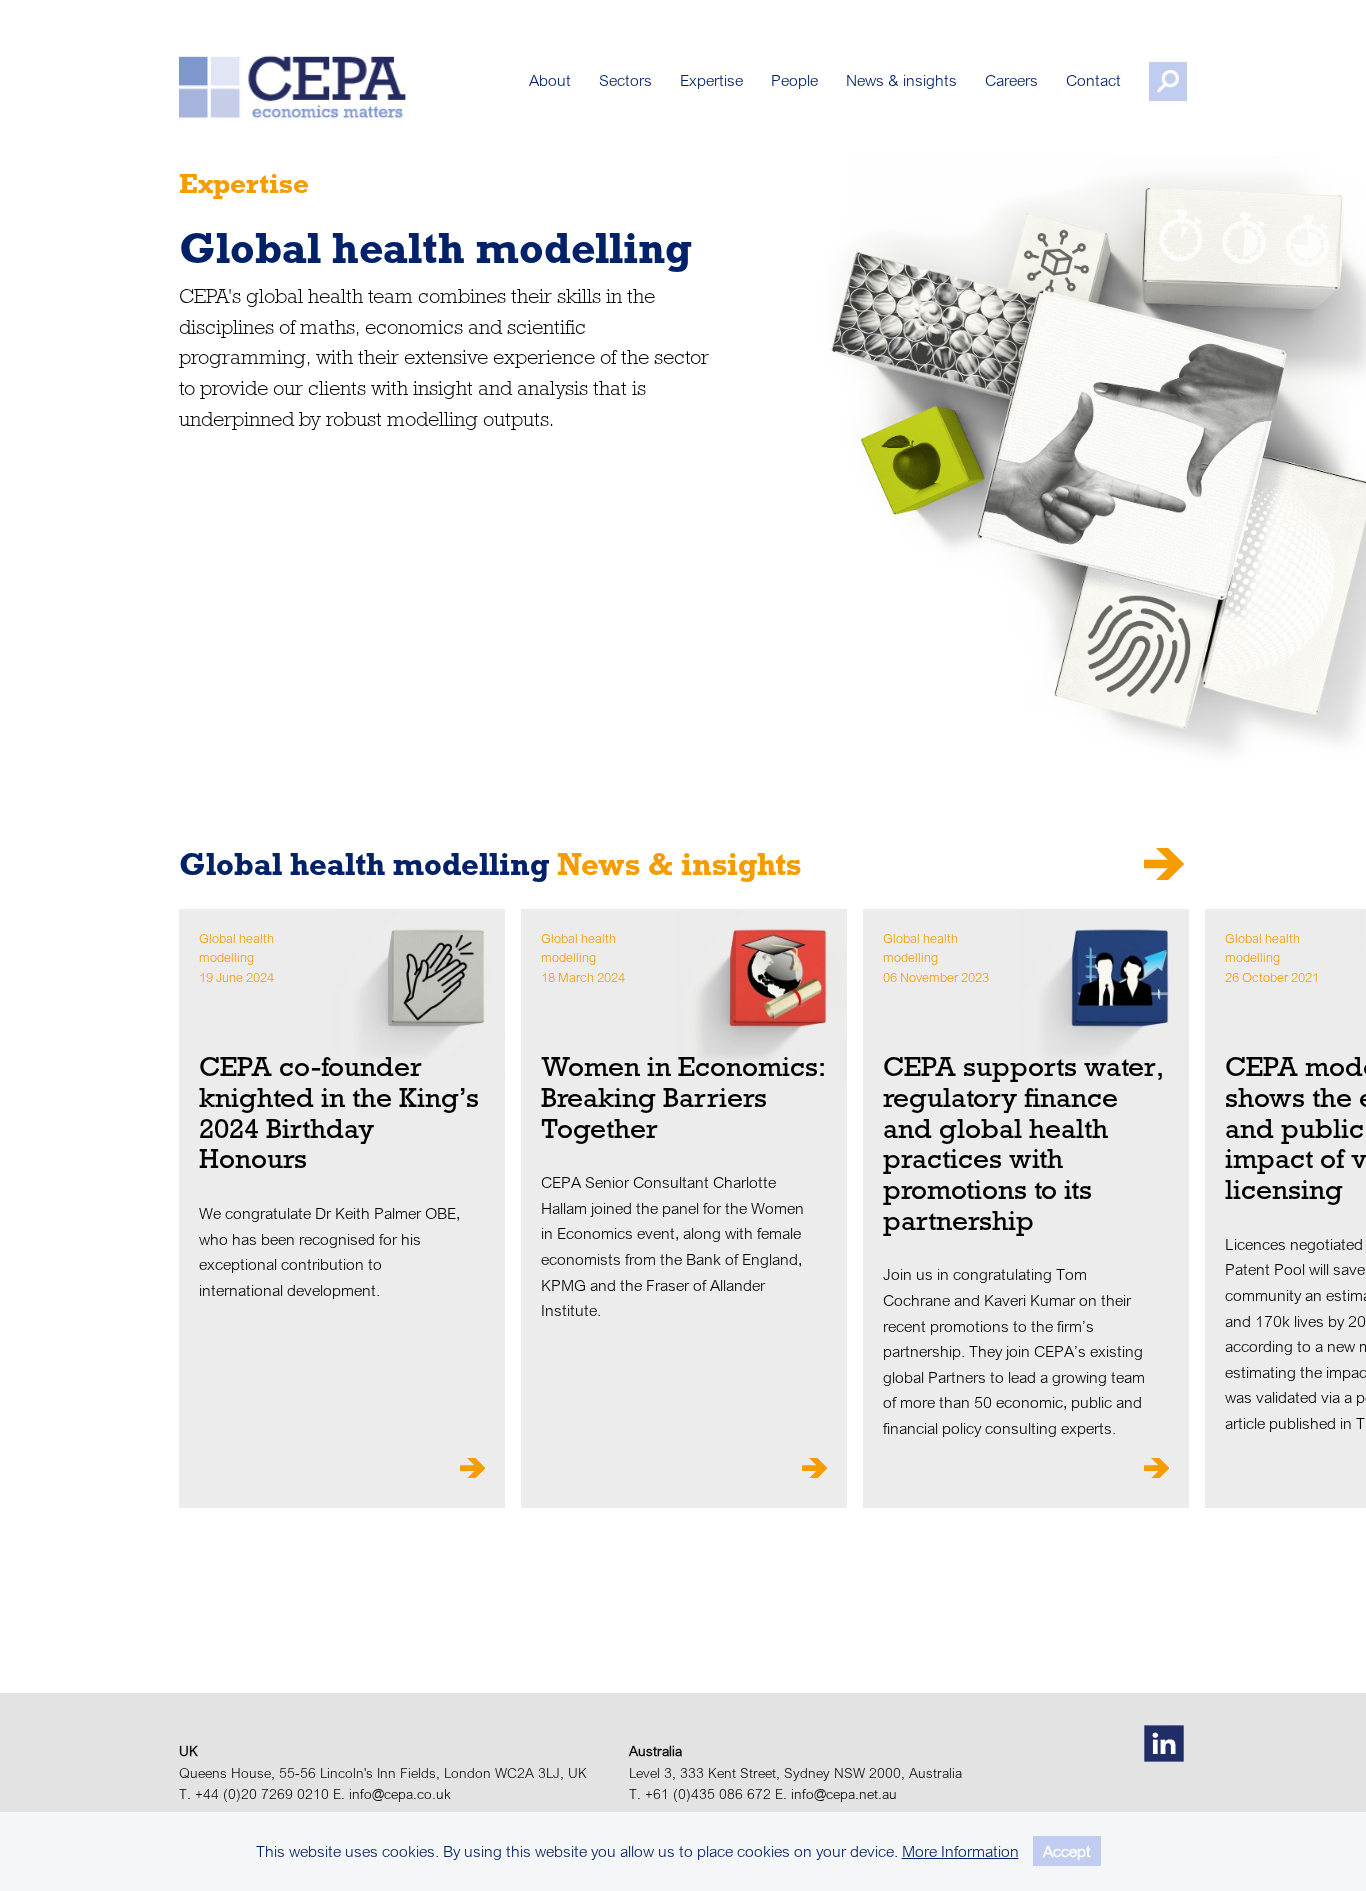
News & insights (901, 80)
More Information (960, 1851)
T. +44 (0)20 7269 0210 (254, 1794)
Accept (1067, 1851)
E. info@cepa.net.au (836, 1794)
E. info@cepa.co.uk (392, 1794)
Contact (1093, 80)
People (794, 80)
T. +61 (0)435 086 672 (700, 1794)
